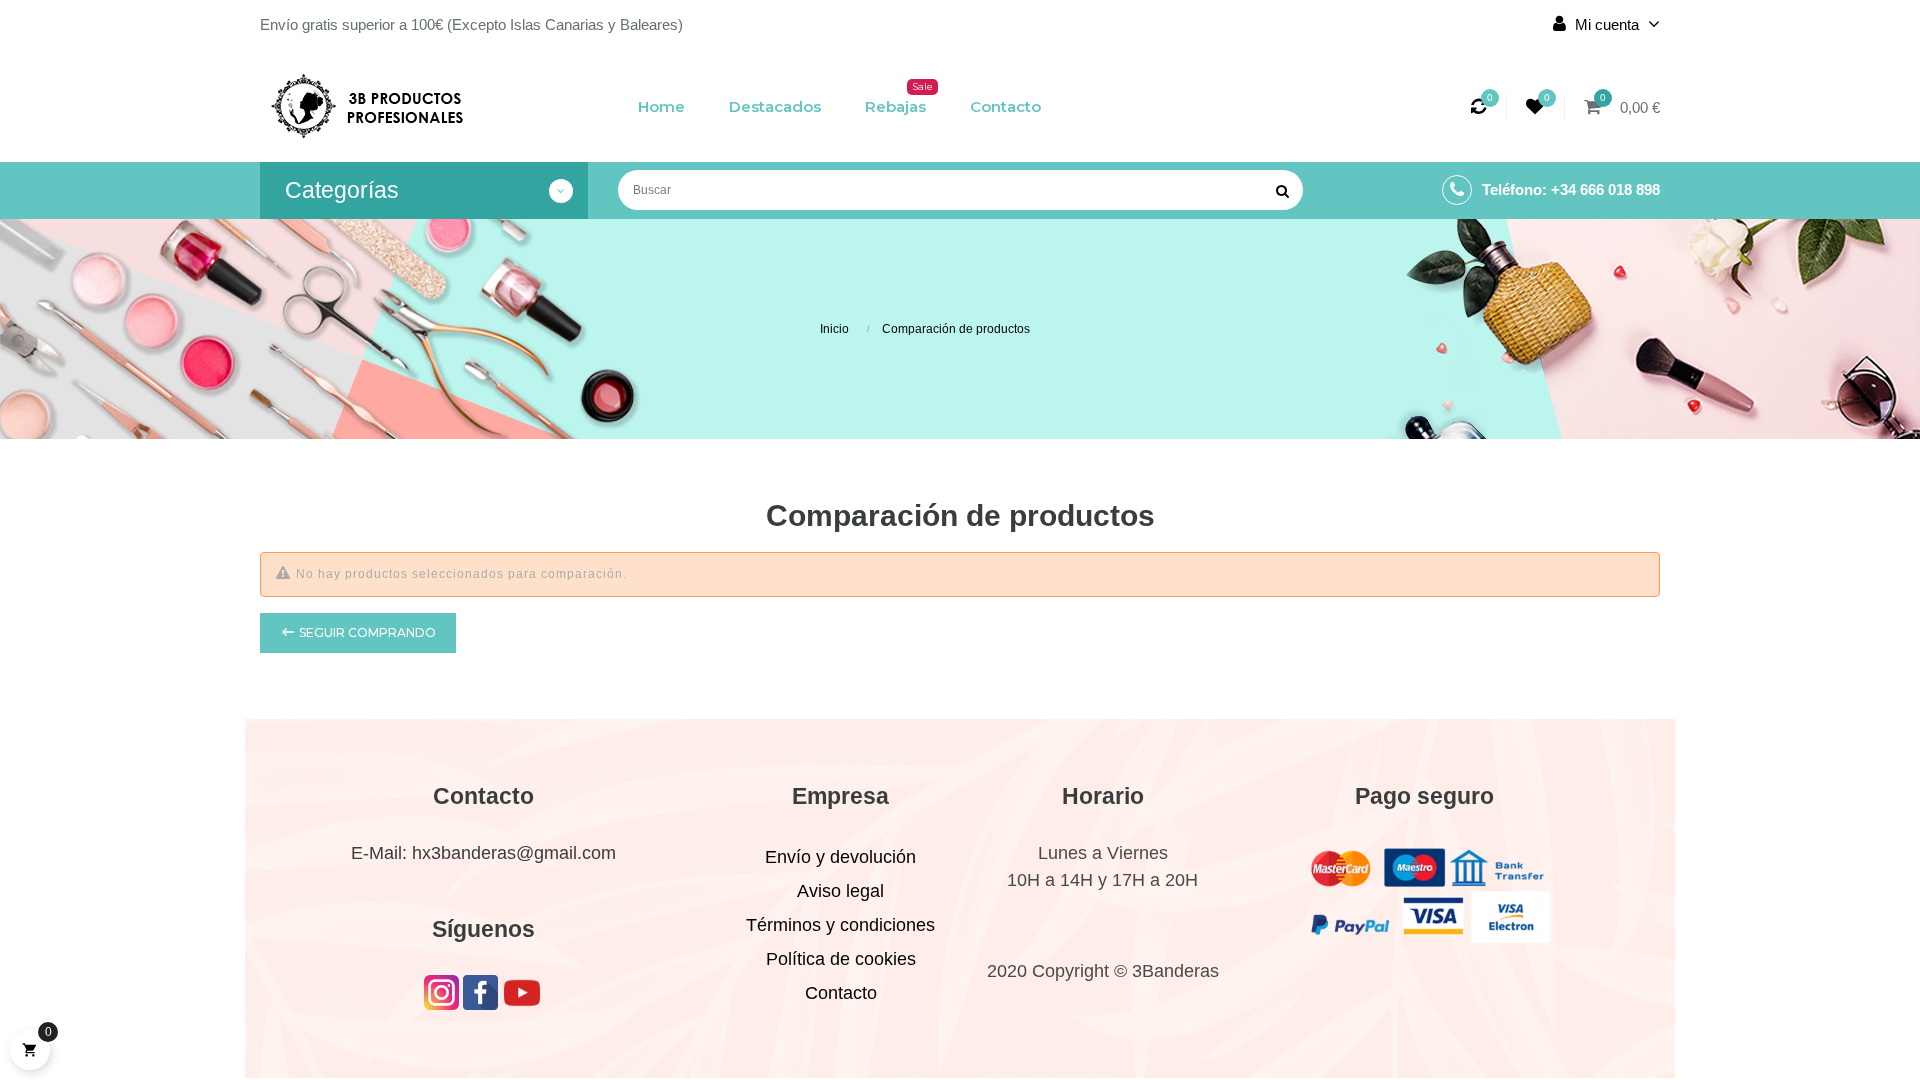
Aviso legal (840, 891)
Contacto (841, 993)
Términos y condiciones (840, 925)
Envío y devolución (840, 857)
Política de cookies (841, 959)
